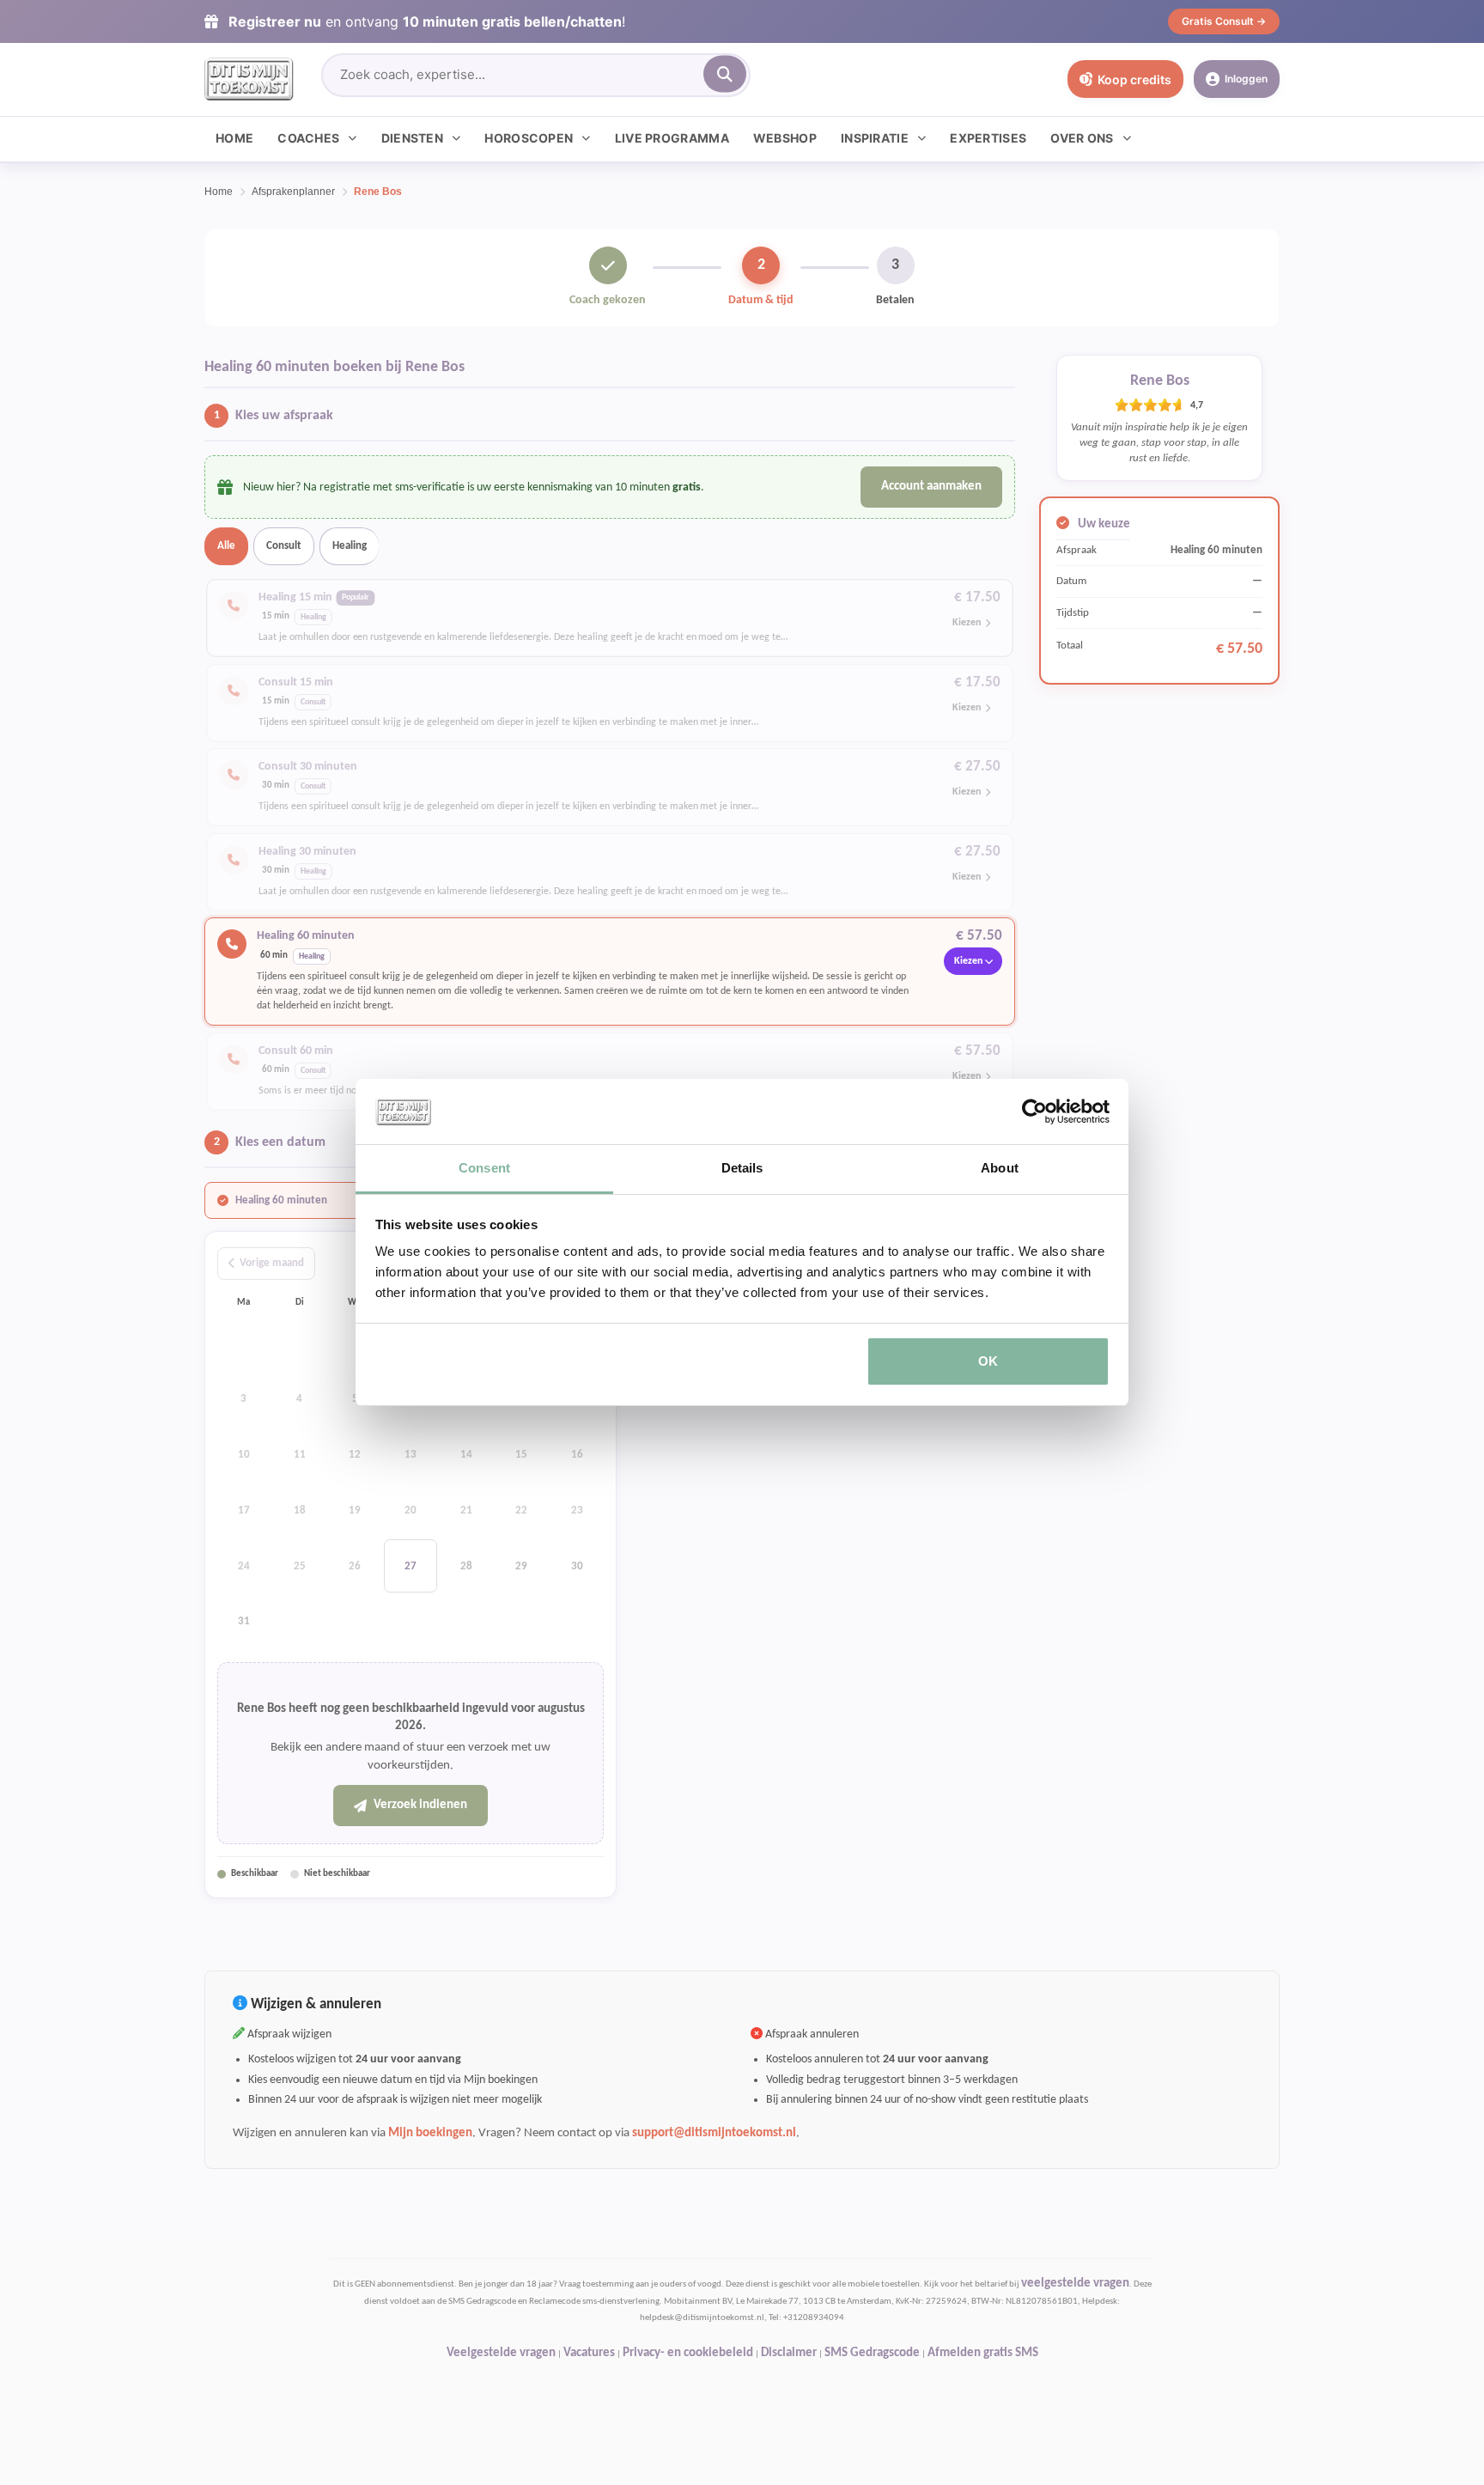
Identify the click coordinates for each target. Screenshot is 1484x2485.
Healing (350, 546)
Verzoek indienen (420, 1805)
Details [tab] (742, 1168)
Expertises (988, 138)
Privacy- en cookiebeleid (688, 2353)
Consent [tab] (484, 1168)
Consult (284, 546)
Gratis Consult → (1224, 21)
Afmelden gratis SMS (983, 2353)
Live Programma (672, 138)
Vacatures (589, 2353)
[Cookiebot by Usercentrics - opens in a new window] (1034, 1112)
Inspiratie (875, 138)
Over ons (1082, 138)
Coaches (308, 138)
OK (988, 1361)
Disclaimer (789, 2353)
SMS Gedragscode (872, 2353)
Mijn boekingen (430, 2133)
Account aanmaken (931, 487)
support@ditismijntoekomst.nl (714, 2133)
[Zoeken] (725, 74)
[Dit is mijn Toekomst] (249, 79)
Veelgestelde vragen (501, 2353)
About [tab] (1000, 1168)
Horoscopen (529, 138)
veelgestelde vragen (1075, 2284)
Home (234, 138)
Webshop (785, 138)
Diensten (412, 138)
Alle (226, 546)
